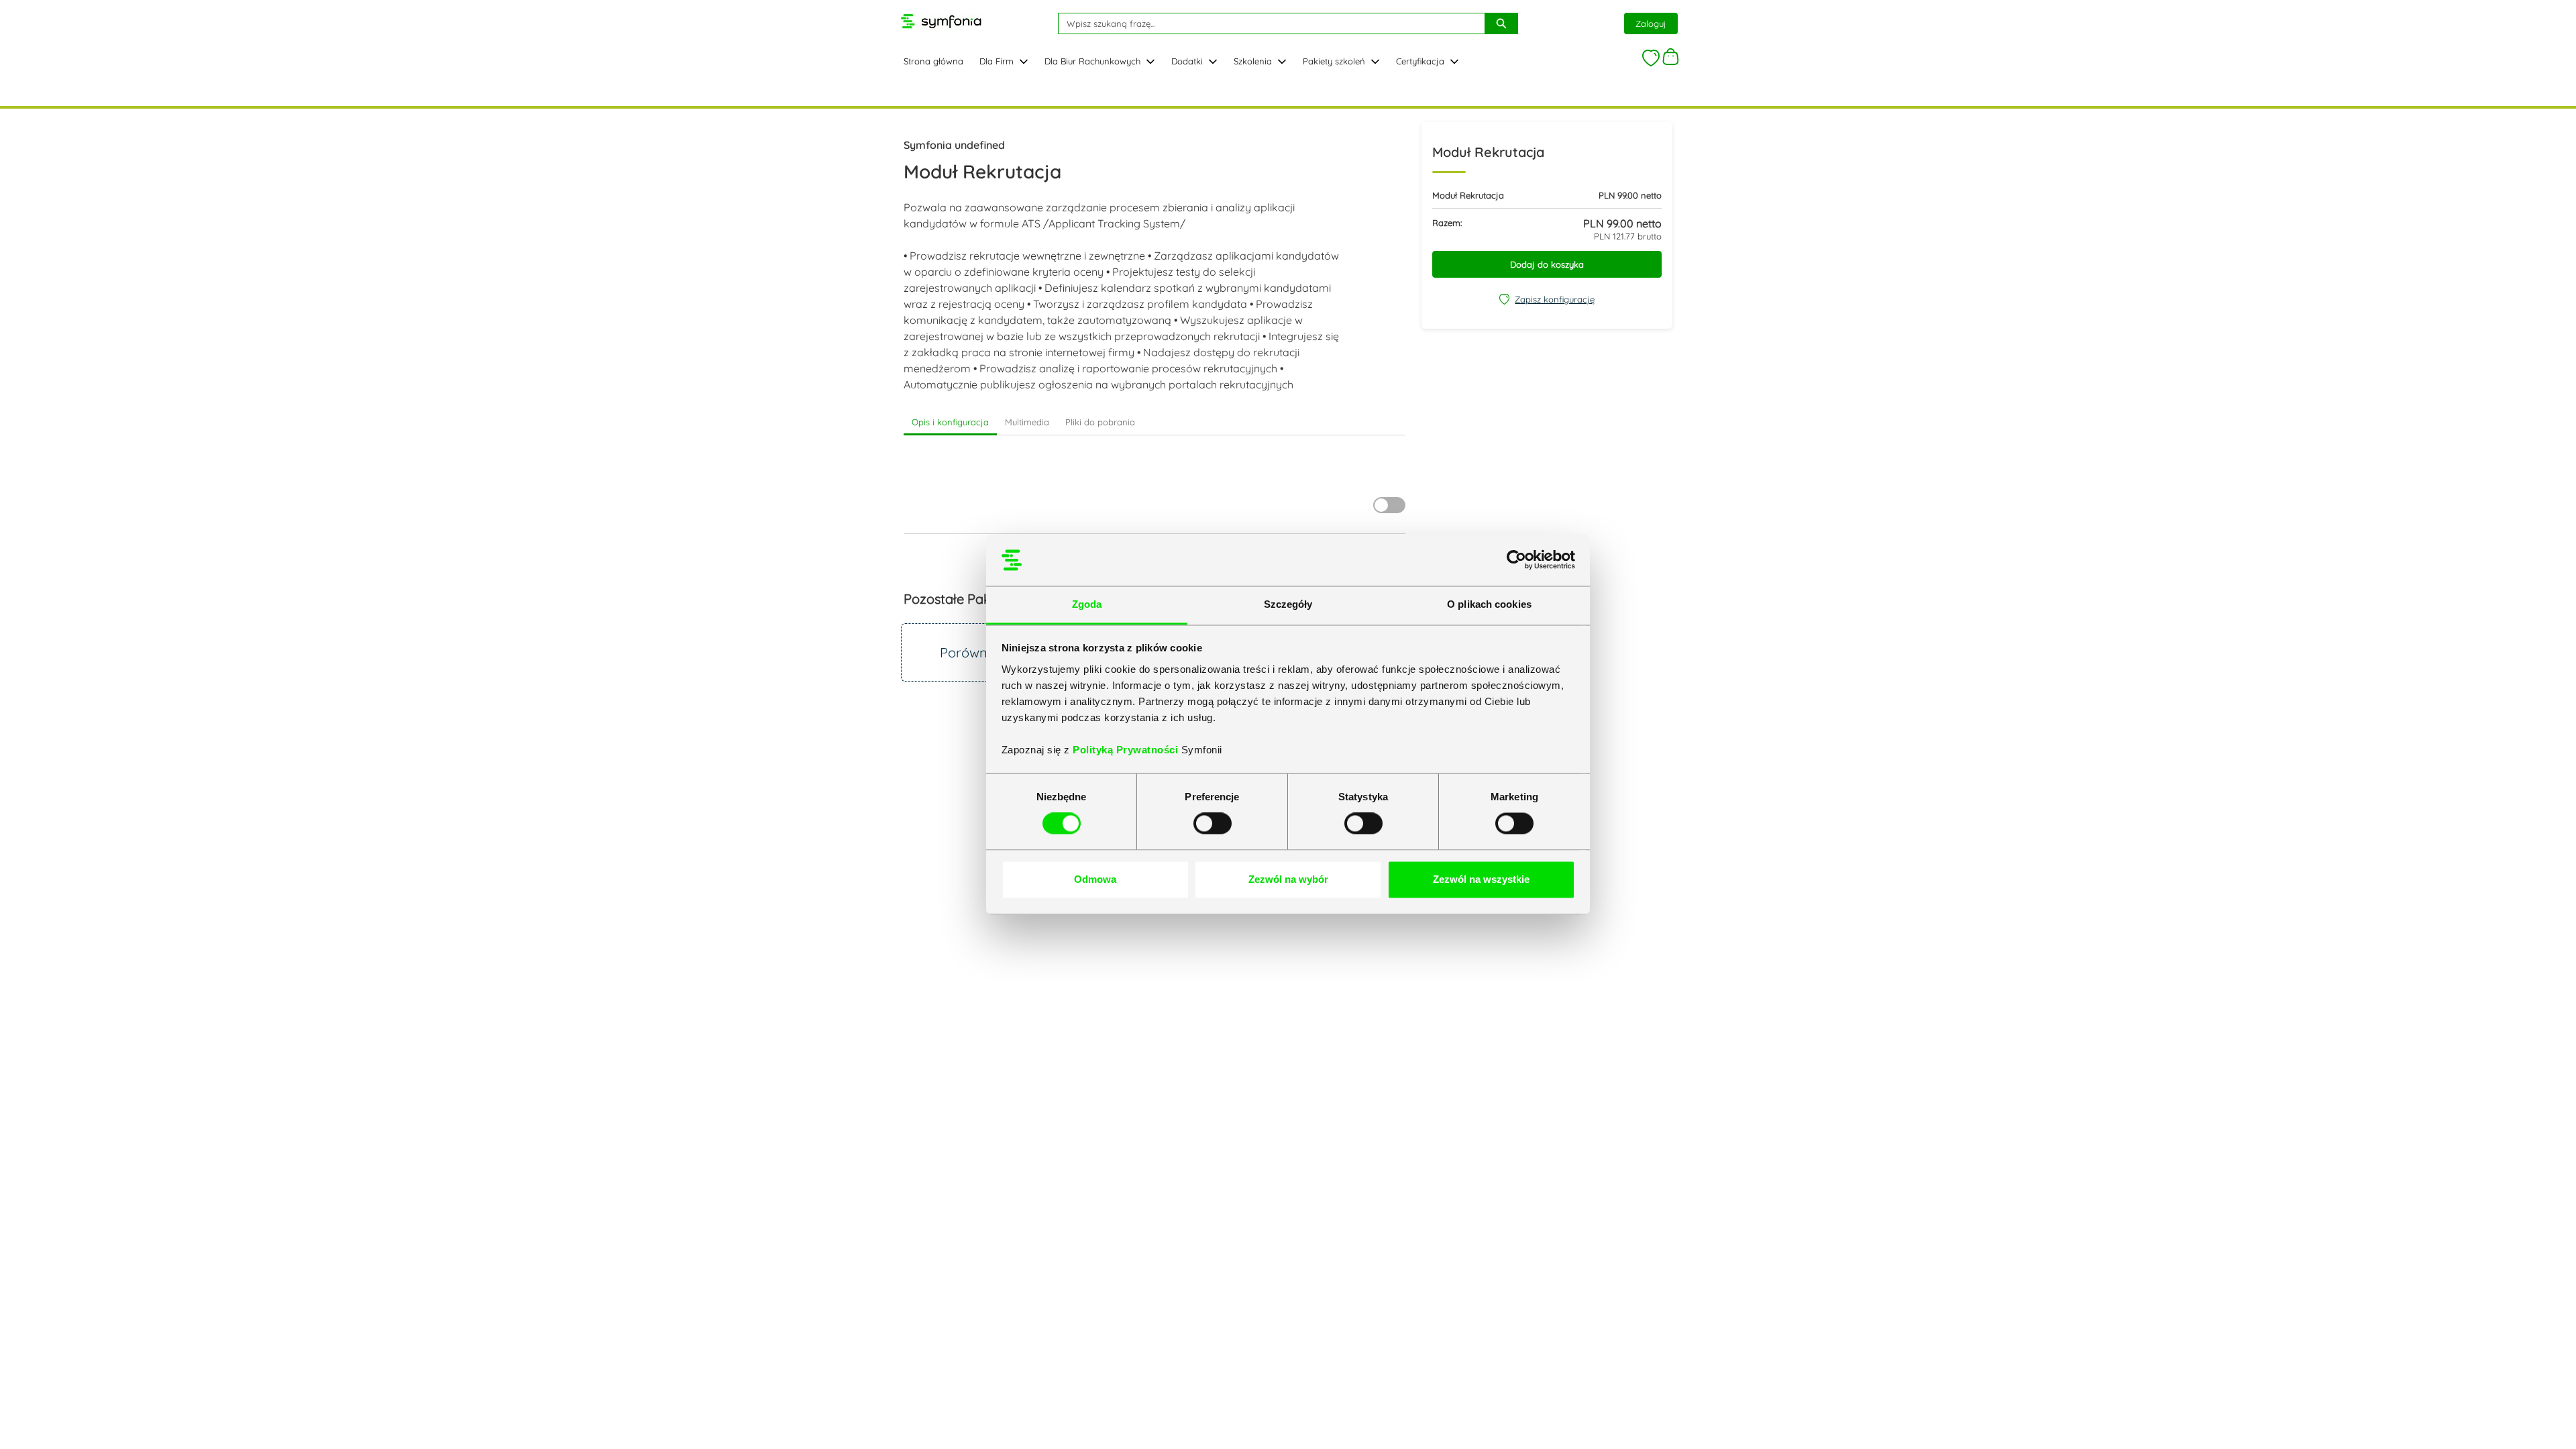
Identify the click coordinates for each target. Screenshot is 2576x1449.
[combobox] (1266, 23)
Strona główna (933, 61)
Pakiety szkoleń (1334, 61)
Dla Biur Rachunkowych (1092, 61)
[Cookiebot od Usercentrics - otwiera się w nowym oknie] (1516, 560)
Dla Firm (997, 61)
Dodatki (1187, 61)
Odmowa (1095, 879)
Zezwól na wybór (1288, 879)
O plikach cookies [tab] (1489, 604)
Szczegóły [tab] (1288, 604)
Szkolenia (1253, 61)
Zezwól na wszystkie (1481, 879)
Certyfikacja (1420, 61)
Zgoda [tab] (1087, 604)
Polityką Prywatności (1127, 750)
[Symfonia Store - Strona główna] (941, 21)
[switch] (1213, 824)
